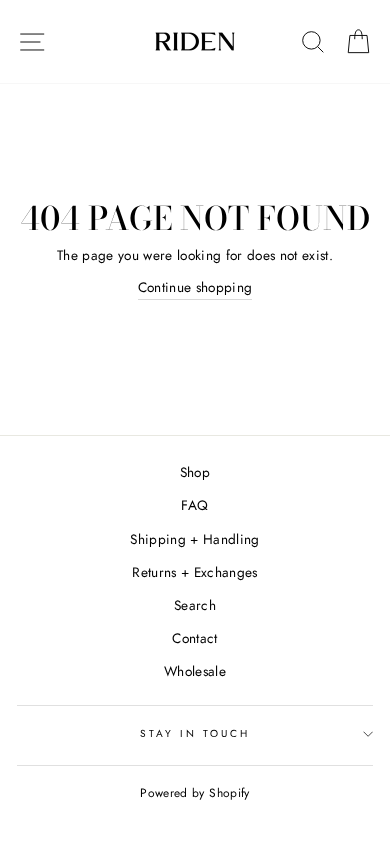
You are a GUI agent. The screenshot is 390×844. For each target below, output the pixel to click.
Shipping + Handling (194, 539)
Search (195, 605)
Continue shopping (195, 287)
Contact (194, 638)
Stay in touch (195, 733)
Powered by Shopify (194, 793)
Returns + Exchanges (194, 572)
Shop (195, 472)
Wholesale (195, 671)
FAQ (194, 505)
